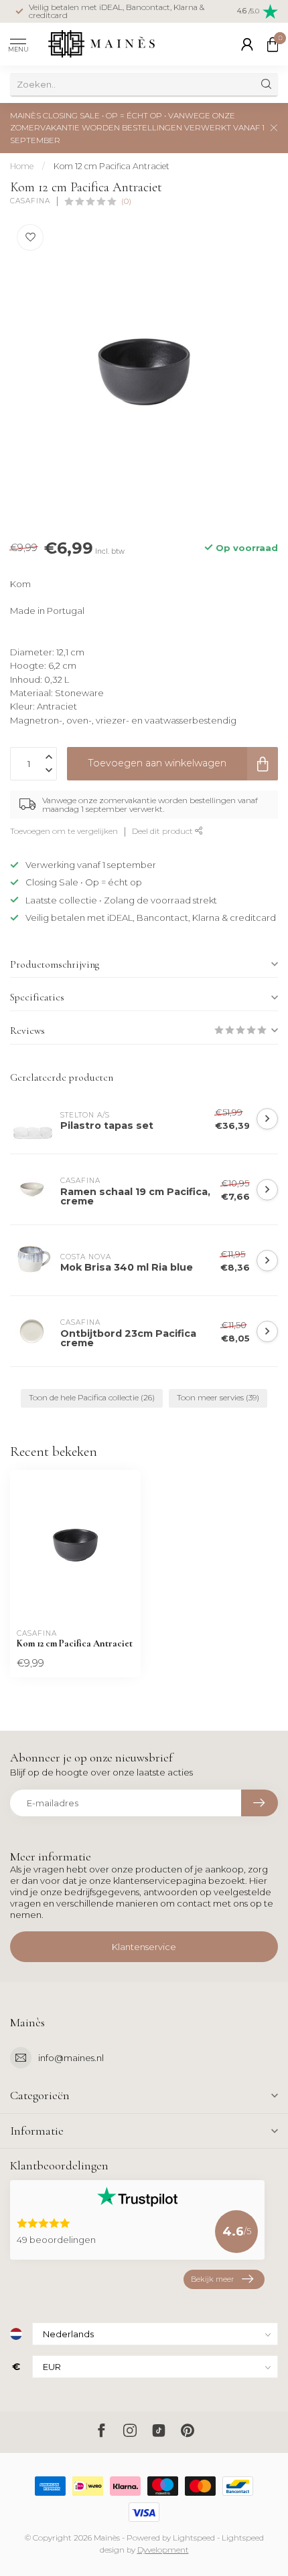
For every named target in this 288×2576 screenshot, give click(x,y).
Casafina (30, 201)
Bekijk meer (212, 2279)
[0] (273, 44)
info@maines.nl (71, 2058)
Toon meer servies (218, 1398)
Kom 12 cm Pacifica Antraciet (112, 166)
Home (22, 166)
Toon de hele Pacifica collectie (92, 1398)
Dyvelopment (163, 2550)
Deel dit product (163, 831)
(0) (126, 201)
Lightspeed (194, 2538)
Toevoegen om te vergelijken (64, 831)
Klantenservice (144, 1947)
